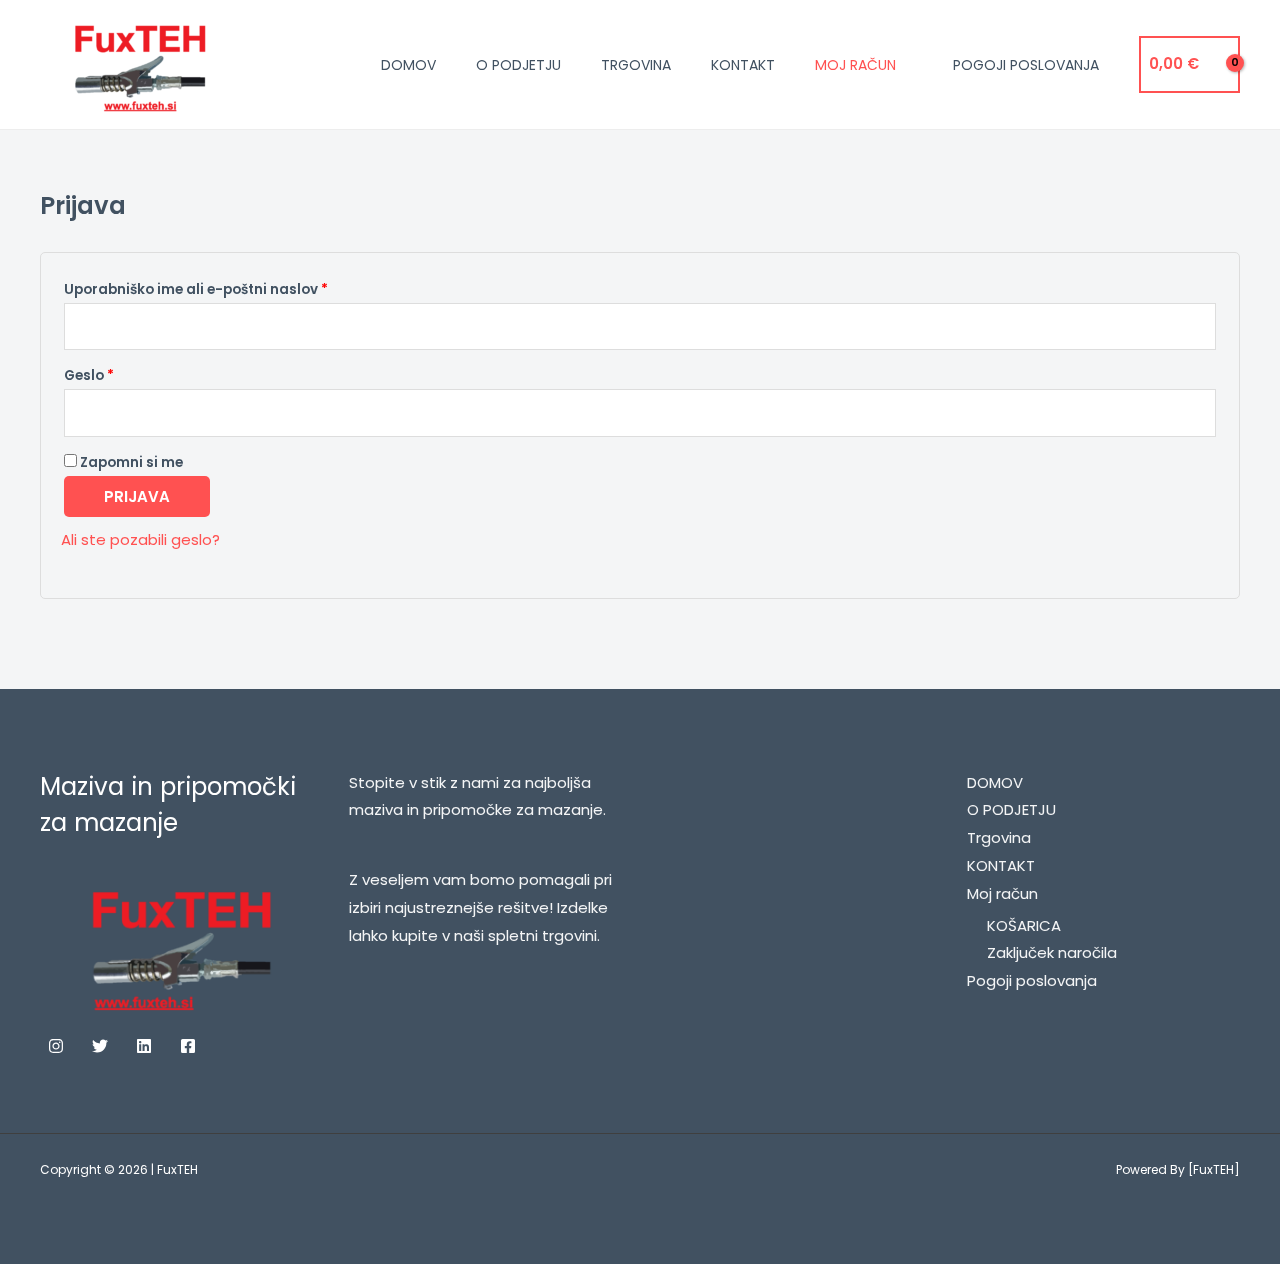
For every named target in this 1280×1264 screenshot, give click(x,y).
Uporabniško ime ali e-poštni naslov (234, 287)
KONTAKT (743, 65)
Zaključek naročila (1052, 952)
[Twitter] (100, 1046)
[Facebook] (188, 1046)
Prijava (137, 496)
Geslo (127, 373)
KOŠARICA (1024, 925)
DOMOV (408, 65)
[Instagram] (56, 1046)
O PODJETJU (518, 65)
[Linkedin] (144, 1046)
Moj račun (855, 65)
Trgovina (636, 65)
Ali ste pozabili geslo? (140, 539)
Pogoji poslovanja (1026, 65)
